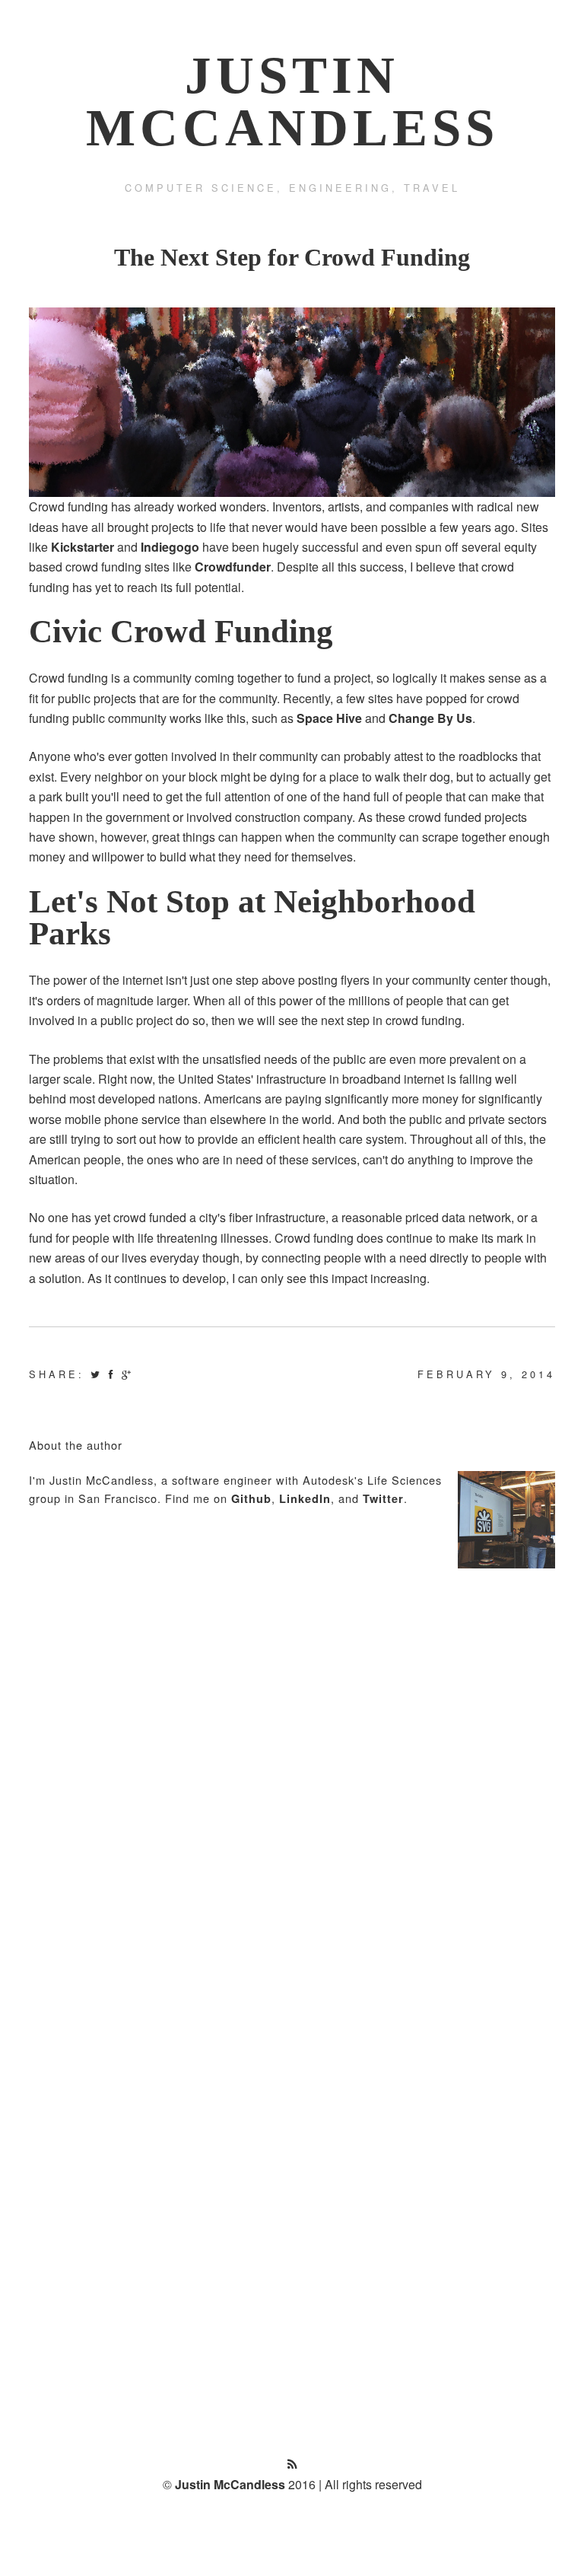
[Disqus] (292, 1782)
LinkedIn (305, 1498)
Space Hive (329, 718)
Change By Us (430, 718)
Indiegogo (170, 547)
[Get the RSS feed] (292, 2464)
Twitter (383, 1498)
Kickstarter (83, 547)
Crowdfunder (233, 567)
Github (251, 1498)
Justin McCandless (230, 2484)
